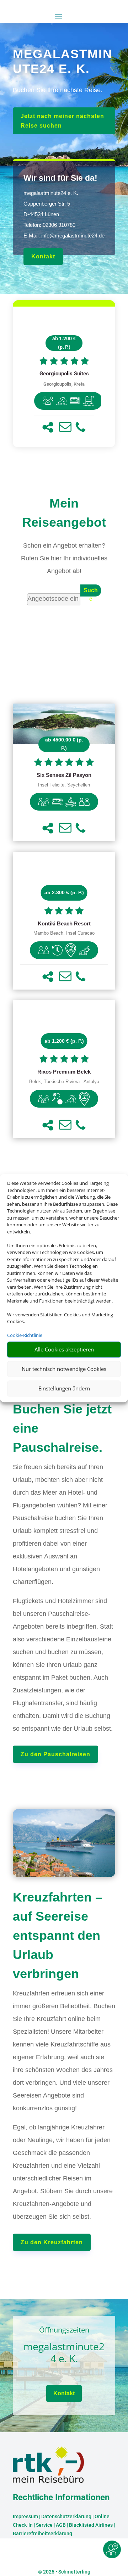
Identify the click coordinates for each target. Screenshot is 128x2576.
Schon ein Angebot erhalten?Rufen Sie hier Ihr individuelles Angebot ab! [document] (64, 558)
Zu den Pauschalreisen (55, 1754)
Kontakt (43, 256)
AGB (61, 2525)
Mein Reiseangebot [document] (64, 513)
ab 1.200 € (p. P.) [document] (64, 343)
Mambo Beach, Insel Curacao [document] (64, 933)
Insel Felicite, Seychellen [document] (64, 785)
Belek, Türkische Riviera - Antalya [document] (64, 1082)
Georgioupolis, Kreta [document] (64, 384)
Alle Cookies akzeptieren (64, 1349)
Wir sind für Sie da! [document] (60, 178)
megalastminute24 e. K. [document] (64, 2353)
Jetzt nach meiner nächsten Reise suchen (62, 121)
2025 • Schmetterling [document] (66, 2572)
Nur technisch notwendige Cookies (64, 1369)
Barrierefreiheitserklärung (42, 2533)
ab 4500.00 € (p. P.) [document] (64, 744)
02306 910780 (59, 225)
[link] (64, 377)
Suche (91, 592)
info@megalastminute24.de (73, 236)
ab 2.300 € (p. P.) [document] (64, 892)
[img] (48, 401)
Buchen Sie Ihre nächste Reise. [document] (58, 90)
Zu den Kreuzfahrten (52, 2242)
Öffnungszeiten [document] (64, 2331)
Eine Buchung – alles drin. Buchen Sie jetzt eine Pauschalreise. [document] (62, 1409)
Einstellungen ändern (64, 1388)
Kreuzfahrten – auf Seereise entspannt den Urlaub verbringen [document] (58, 1935)
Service (44, 2525)
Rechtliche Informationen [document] (61, 2498)
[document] (64, 374)
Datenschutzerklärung (66, 2516)
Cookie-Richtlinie (25, 1335)
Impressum (25, 2516)
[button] (48, 427)
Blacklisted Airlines (91, 2525)
